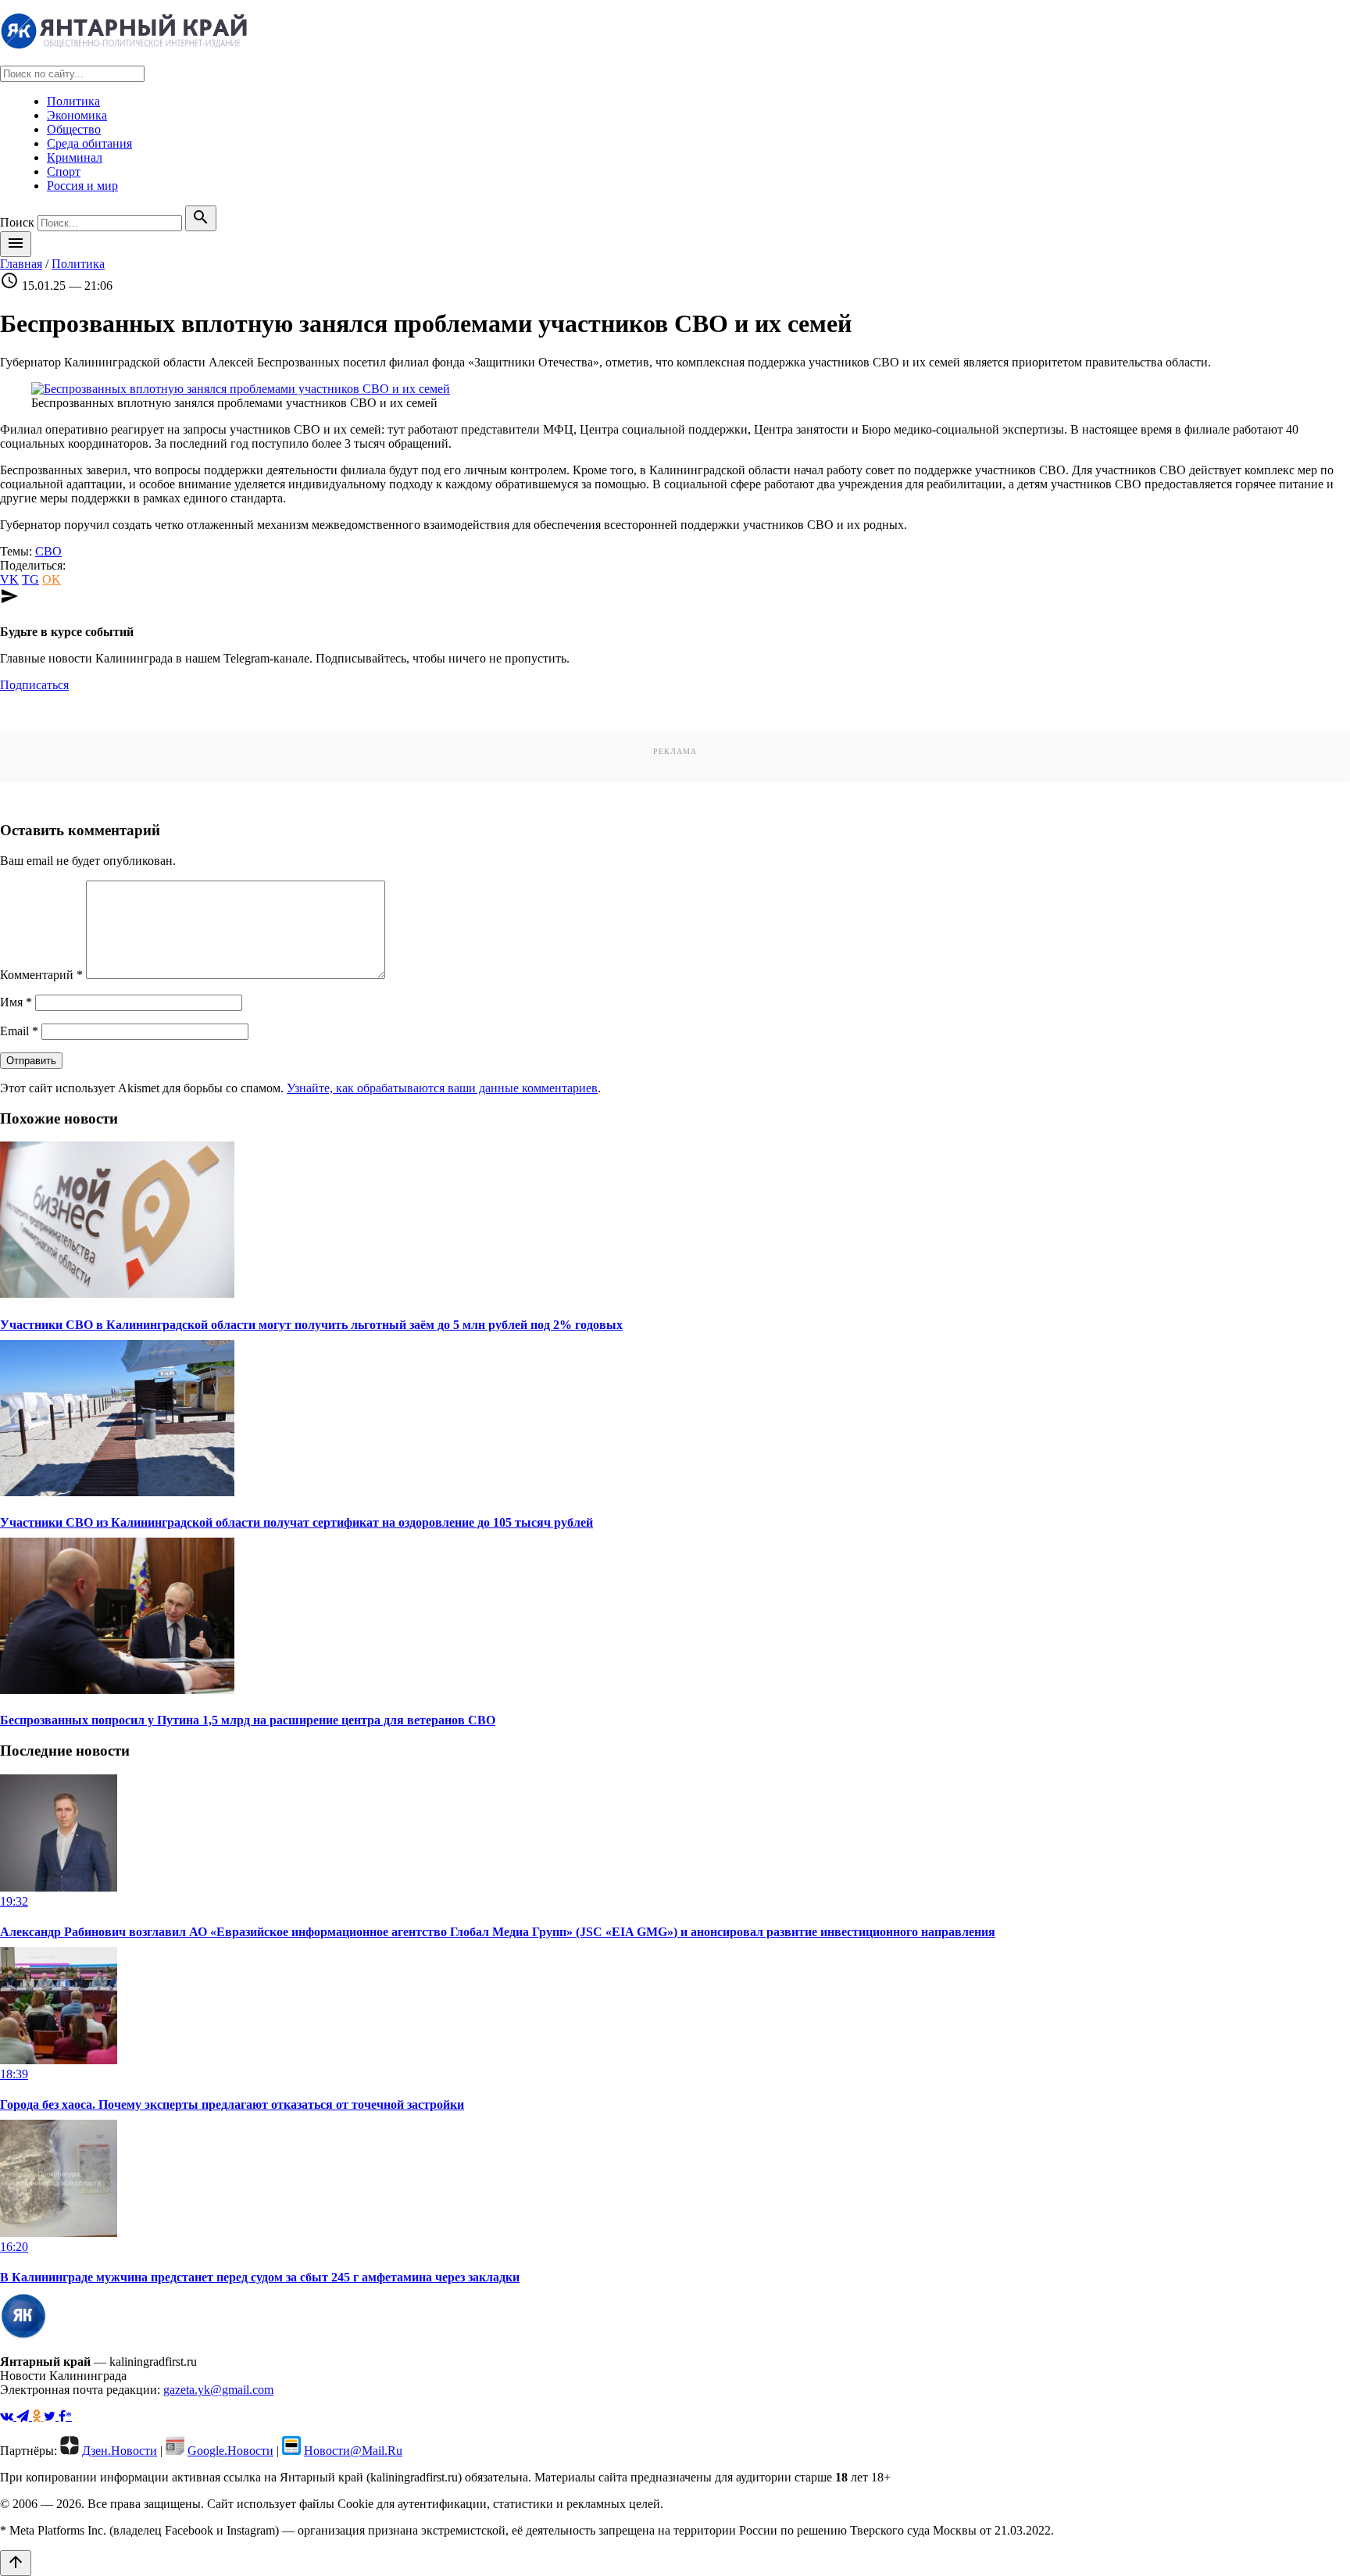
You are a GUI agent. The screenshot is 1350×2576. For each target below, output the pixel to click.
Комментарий (41, 975)
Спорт (64, 171)
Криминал (75, 157)
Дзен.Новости (120, 2451)
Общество (74, 129)
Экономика (77, 115)
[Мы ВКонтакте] (8, 2416)
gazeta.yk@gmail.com (218, 2390)
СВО (48, 551)
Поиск (17, 222)
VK (9, 579)
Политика (73, 101)
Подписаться (34, 685)
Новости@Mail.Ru (353, 2451)
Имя (16, 1002)
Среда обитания (89, 143)
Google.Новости (230, 2451)
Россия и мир (82, 186)
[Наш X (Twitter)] (51, 2416)
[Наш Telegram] (24, 2416)
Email (19, 1031)
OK (52, 579)
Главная (21, 264)
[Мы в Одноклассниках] (38, 2416)
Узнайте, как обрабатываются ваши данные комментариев (442, 1088)
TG (30, 579)
